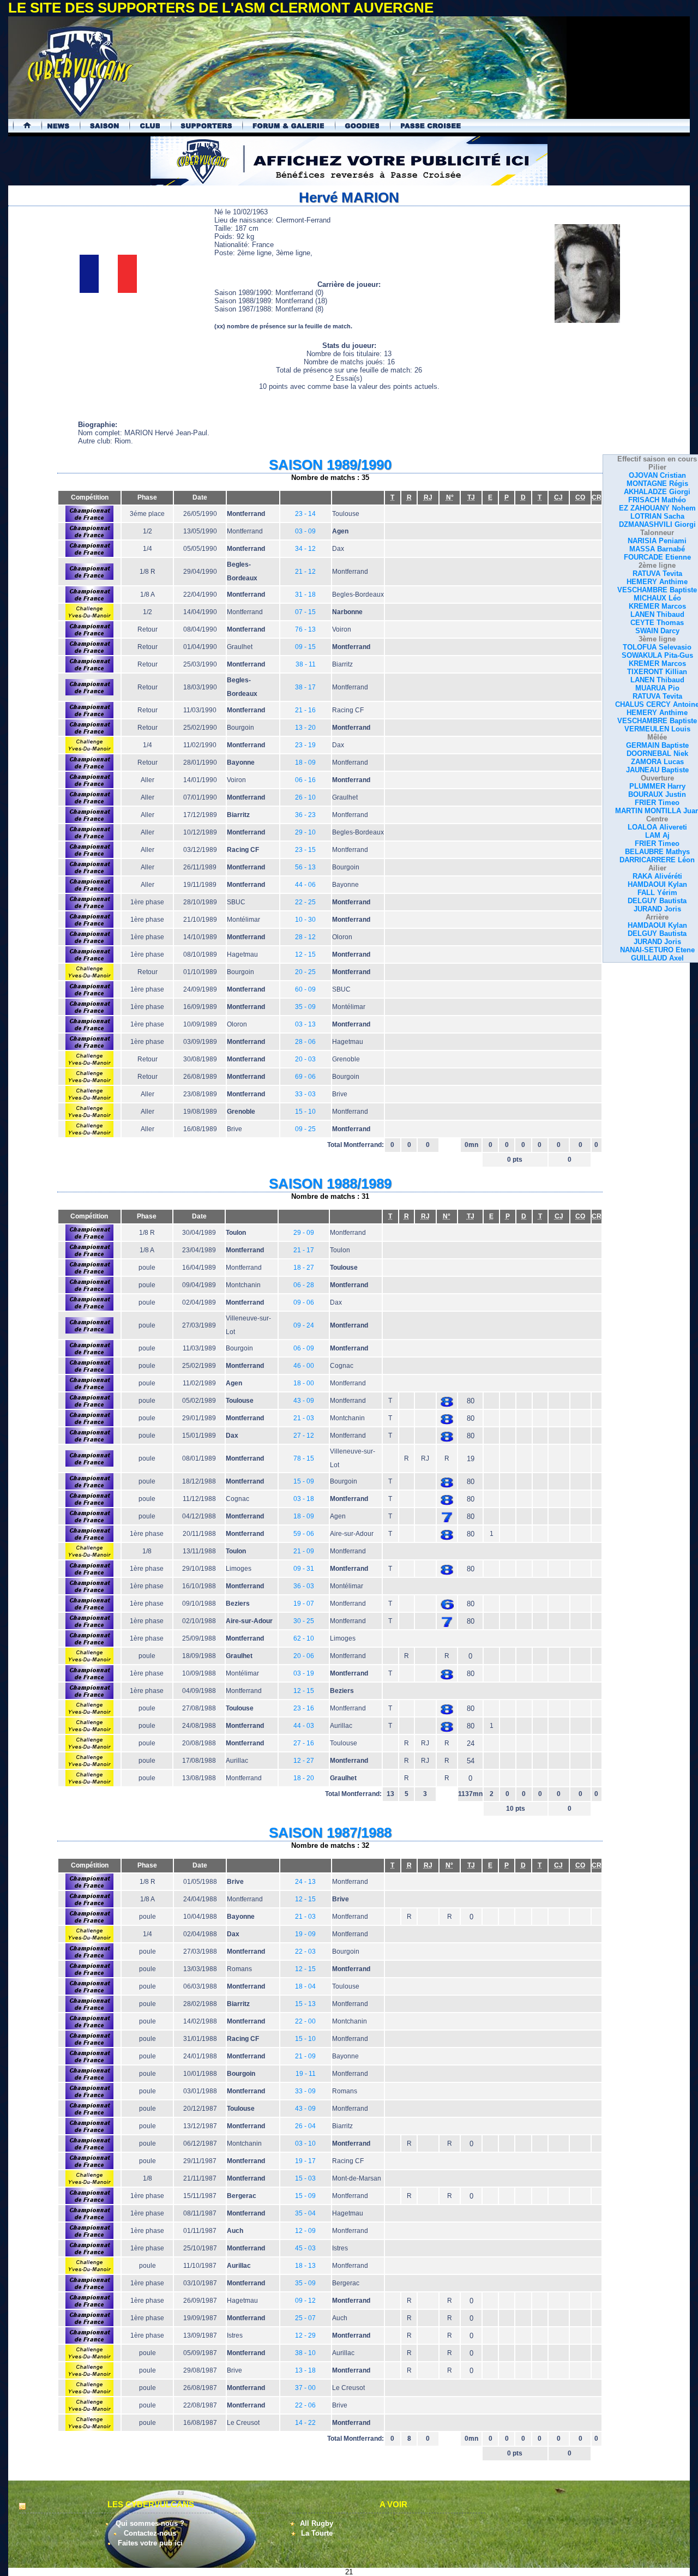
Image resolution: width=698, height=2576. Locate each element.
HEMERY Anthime (657, 582)
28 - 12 (305, 937)
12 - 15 (305, 954)
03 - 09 (305, 531)
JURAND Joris (657, 909)
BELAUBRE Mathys (657, 852)
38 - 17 (305, 687)
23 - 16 (304, 1708)
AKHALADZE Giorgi (657, 492)
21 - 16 (305, 710)
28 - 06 (305, 1042)
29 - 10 (305, 832)
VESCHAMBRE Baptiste (657, 590)
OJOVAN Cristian (657, 475)
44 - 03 (304, 1726)
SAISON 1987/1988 (330, 1833)
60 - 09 (305, 989)
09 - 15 (305, 647)
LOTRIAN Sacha (657, 516)
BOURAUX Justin (657, 794)
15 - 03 (305, 2178)
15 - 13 (305, 2004)
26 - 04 (305, 2126)
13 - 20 (305, 728)
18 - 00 (304, 1383)
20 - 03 (305, 1059)
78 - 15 (304, 1458)
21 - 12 (305, 572)
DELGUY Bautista (657, 901)
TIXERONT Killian (657, 672)
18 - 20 (304, 1778)
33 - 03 (305, 1094)
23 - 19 (305, 745)
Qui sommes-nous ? (150, 2523)
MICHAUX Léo (657, 598)
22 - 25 (305, 902)
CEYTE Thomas (657, 623)
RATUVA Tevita (657, 574)
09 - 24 (304, 1325)
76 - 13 (305, 629)
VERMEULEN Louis (657, 729)
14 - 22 (305, 2423)
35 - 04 (305, 2213)
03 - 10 (305, 2143)
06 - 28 (304, 1285)
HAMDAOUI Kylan (657, 884)
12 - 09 (305, 2231)
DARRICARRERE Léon (657, 860)
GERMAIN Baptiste (657, 745)
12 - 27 (304, 1761)
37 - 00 (305, 2388)
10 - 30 (305, 920)
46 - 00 (304, 1366)
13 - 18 (305, 2370)
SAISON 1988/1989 (330, 1184)
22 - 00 (305, 2021)
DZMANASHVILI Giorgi (657, 524)
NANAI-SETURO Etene (657, 950)
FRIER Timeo (657, 803)
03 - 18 (304, 1499)
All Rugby (317, 2523)
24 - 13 (305, 1882)
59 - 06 (304, 1534)
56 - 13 (305, 867)
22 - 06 (305, 2405)
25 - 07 (305, 2318)
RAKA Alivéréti (657, 876)
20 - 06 (304, 1656)
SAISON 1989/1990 (330, 465)
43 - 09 (304, 1401)
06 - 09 (304, 1348)
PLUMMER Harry (657, 786)
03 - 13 (305, 1024)
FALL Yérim (657, 893)
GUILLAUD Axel (657, 958)
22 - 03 (305, 1951)
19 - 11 (306, 2074)
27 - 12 (304, 1436)
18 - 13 (305, 2266)
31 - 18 (305, 595)
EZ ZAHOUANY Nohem (657, 508)
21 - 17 (304, 1250)
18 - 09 (305, 762)
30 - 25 (304, 1621)
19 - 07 (304, 1604)
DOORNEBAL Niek (657, 753)
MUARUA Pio (657, 688)
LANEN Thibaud (657, 614)
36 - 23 (305, 815)
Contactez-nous (150, 2533)
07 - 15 (305, 612)
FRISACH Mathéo (657, 500)
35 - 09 (305, 1007)
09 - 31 (304, 1569)
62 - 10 (304, 1638)
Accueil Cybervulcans (22, 126)
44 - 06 (305, 885)
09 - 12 (305, 2301)
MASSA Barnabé (657, 549)
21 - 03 (304, 1418)
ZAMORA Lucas (657, 762)
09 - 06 (304, 1302)
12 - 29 (305, 2335)
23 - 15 (305, 850)
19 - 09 (305, 1934)
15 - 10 (305, 1112)
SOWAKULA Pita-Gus (657, 655)
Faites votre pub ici (150, 2543)
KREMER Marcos (657, 606)
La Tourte (317, 2533)
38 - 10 (305, 2353)
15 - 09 (304, 1481)
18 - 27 (304, 1268)
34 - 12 (305, 549)
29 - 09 (304, 1233)
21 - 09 (304, 1551)
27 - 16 (304, 1743)
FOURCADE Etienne (657, 557)
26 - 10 (305, 797)
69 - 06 (305, 1077)
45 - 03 (305, 2248)
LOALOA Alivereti (657, 827)
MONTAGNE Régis (657, 484)
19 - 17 (305, 2161)
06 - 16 (305, 780)
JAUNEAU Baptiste (657, 770)
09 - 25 (305, 1129)
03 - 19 (304, 1673)
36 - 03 (304, 1586)
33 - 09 (305, 2091)
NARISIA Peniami (657, 541)
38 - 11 (306, 664)
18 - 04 (305, 1986)
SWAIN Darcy (657, 631)
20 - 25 (305, 972)
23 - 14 (305, 514)
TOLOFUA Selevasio (657, 647)
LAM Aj (657, 835)
